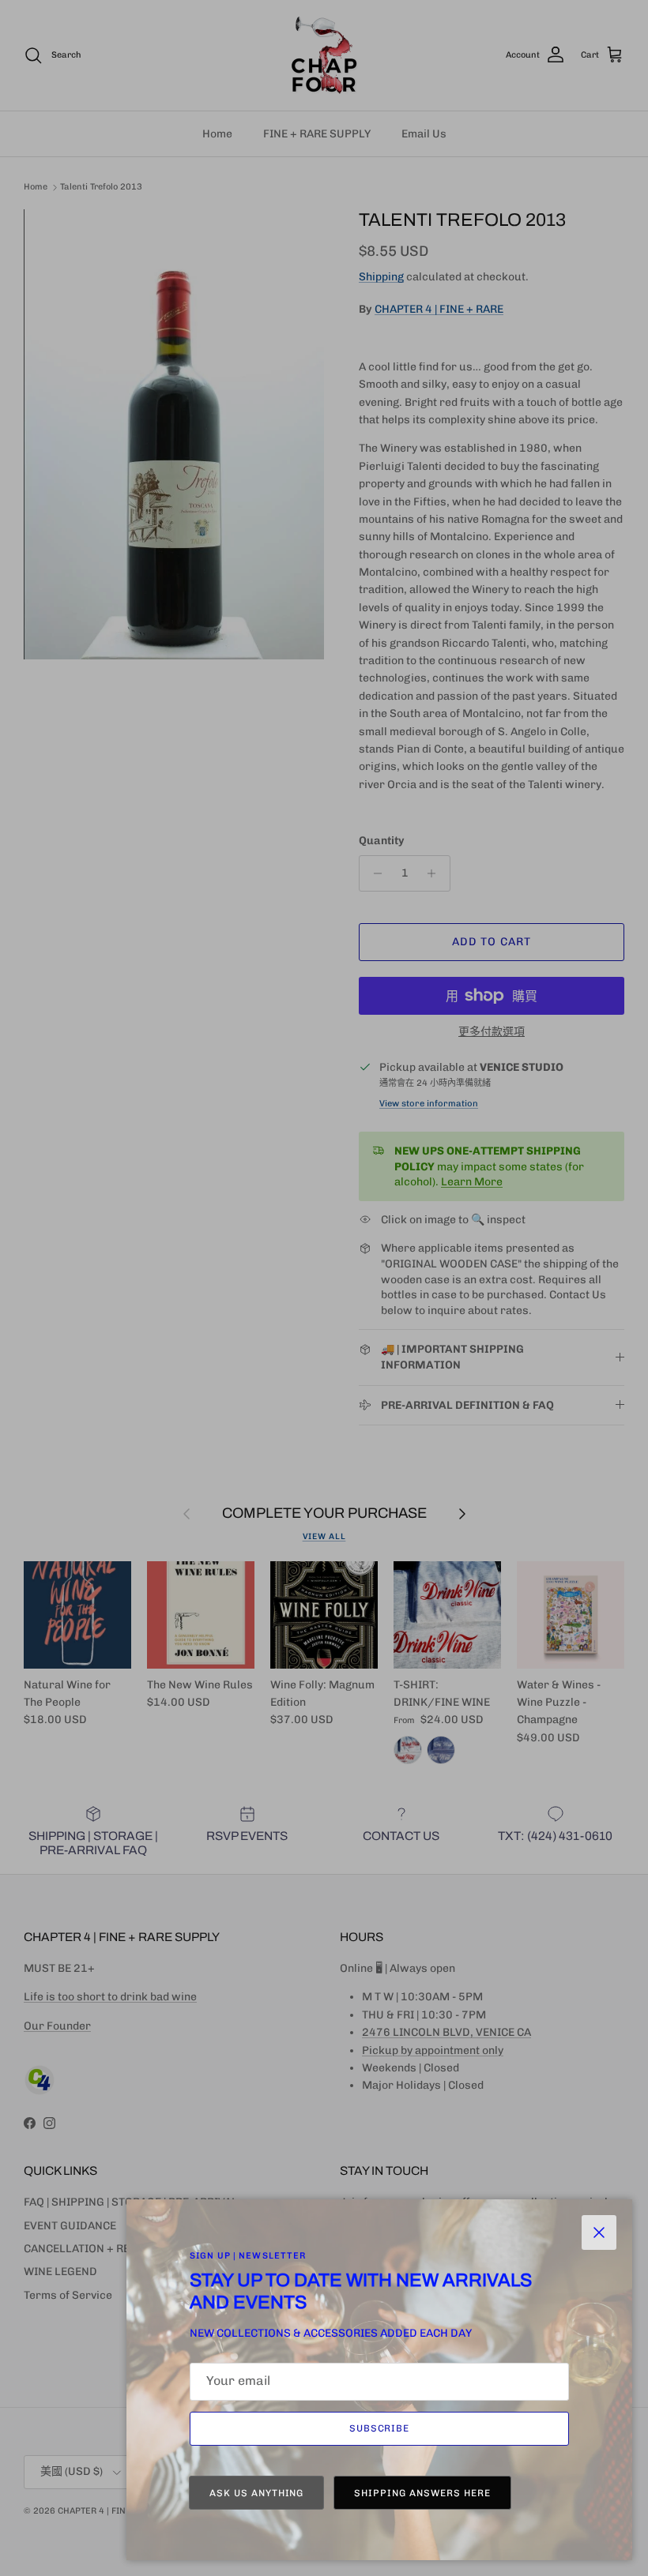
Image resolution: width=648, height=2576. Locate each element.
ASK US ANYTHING (256, 2493)
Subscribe (380, 2428)
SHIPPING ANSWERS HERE (422, 2493)
